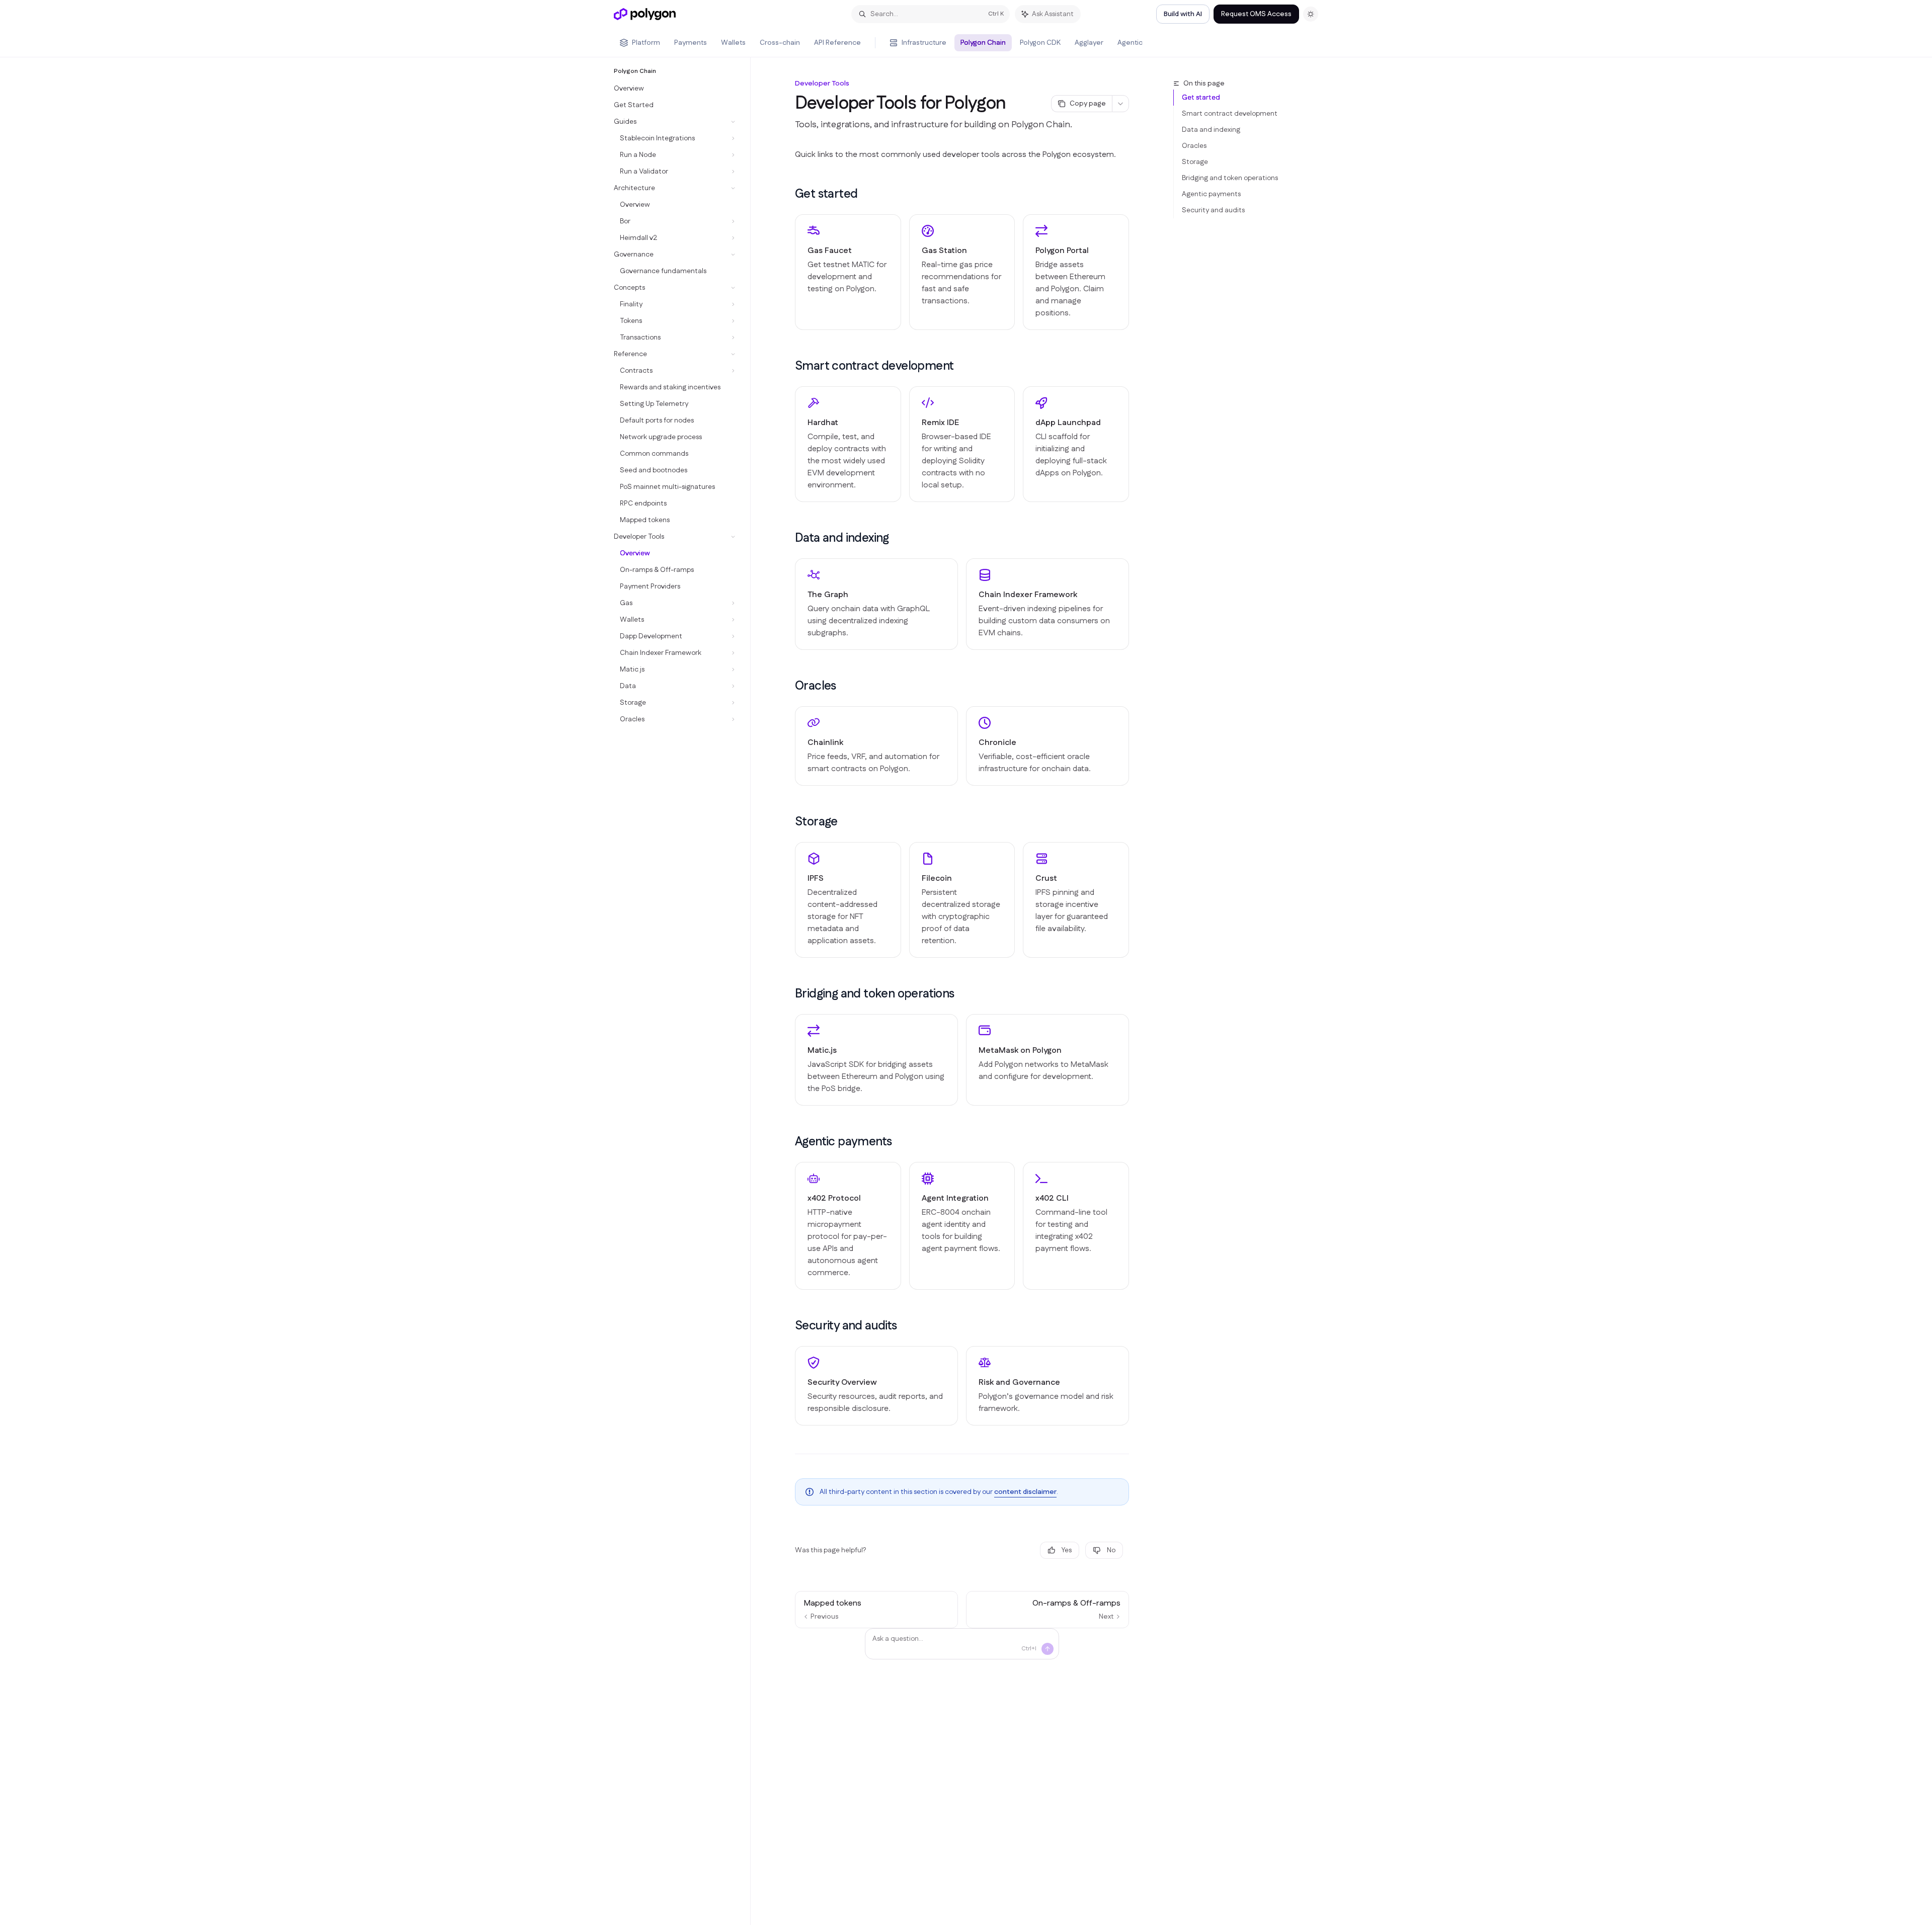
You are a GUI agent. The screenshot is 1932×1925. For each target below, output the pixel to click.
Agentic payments (1211, 194)
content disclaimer (1025, 1492)
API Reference (837, 43)
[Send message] (1048, 1649)
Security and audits (1213, 210)
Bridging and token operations (1230, 178)
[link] (848, 272)
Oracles (1194, 146)
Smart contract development (1230, 114)
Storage (1195, 162)
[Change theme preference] (1311, 14)
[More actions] (1120, 104)
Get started (1201, 98)
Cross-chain (780, 43)
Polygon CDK (1040, 43)
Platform (646, 43)
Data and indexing (1211, 130)
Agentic (1130, 43)
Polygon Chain (983, 43)
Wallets (733, 43)
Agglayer (1089, 43)
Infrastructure (924, 43)
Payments (691, 43)
